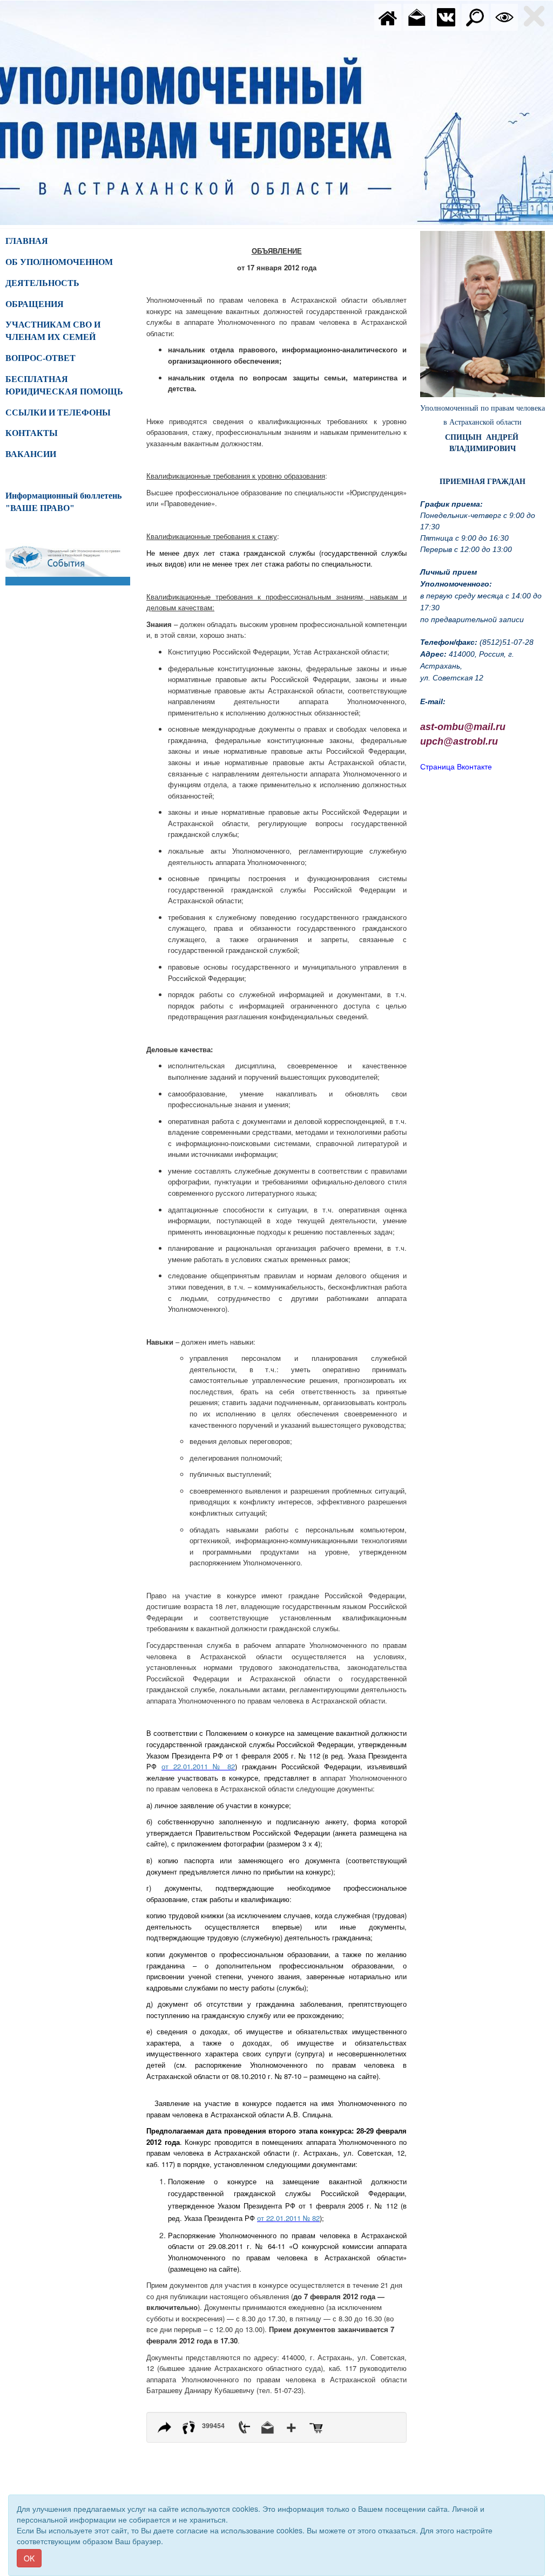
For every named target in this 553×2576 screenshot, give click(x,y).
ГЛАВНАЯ (27, 241)
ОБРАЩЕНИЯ (35, 304)
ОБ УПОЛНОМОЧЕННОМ (59, 262)
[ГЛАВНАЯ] (388, 16)
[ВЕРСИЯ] (504, 16)
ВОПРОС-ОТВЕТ (41, 358)
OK (29, 2558)
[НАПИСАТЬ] (417, 16)
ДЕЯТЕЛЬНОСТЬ (42, 283)
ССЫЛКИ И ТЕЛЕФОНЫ (58, 413)
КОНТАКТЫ (32, 433)
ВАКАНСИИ (31, 454)
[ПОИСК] (475, 16)
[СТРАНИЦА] (446, 16)
